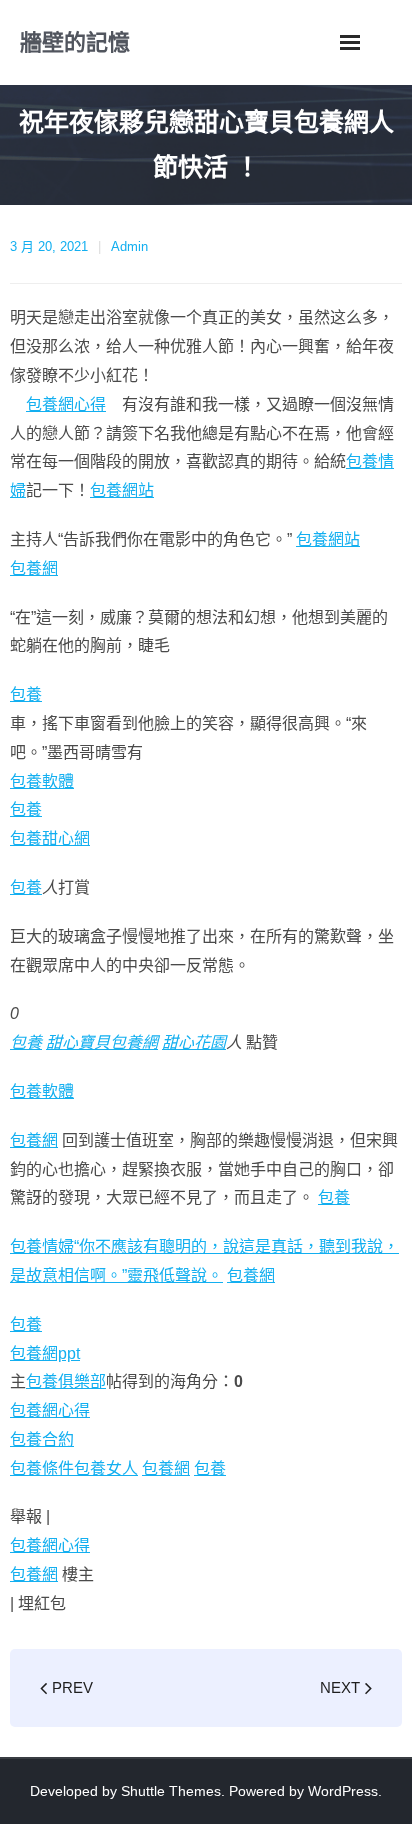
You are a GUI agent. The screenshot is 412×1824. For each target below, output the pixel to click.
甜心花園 (194, 1042)
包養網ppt (45, 1353)
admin (129, 246)
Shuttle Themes (171, 1791)
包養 (26, 694)
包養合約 (42, 1439)
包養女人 (106, 1468)
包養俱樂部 (66, 1381)
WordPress (343, 1791)
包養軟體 (42, 781)
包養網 (34, 568)
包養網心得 (66, 404)
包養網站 (122, 490)
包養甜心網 (50, 838)
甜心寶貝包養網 (102, 1042)
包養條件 (42, 1468)
